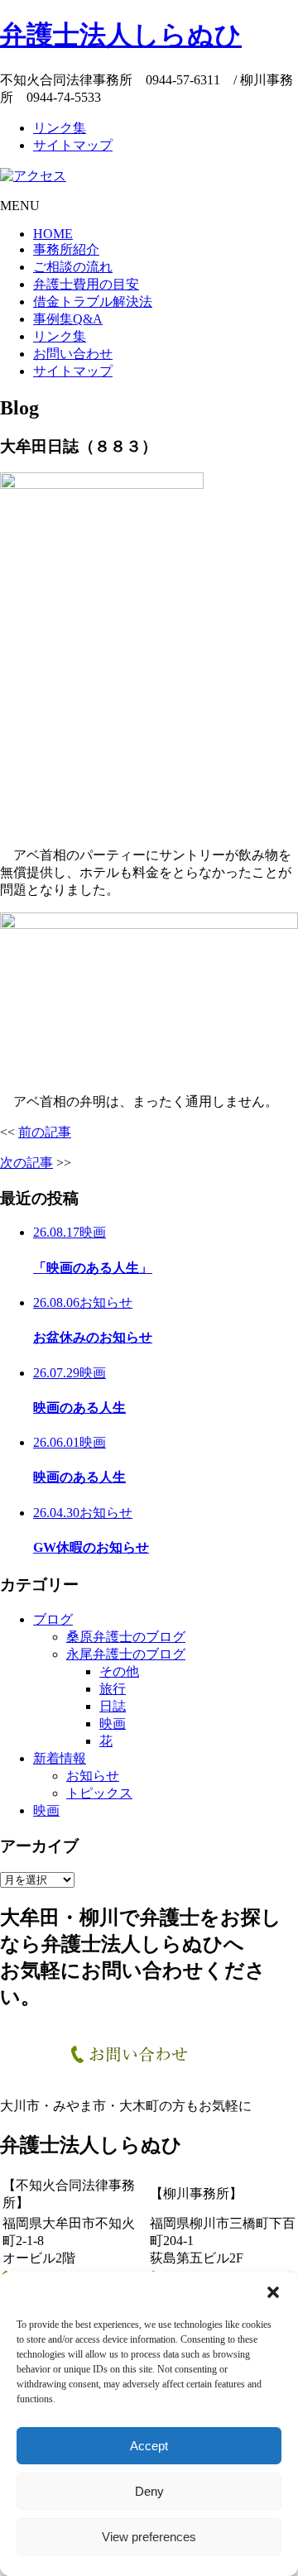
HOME (53, 234)
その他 (119, 1671)
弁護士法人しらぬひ (121, 35)
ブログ (53, 1619)
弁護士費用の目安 (86, 284)
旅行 (113, 1689)
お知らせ (93, 1776)
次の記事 (26, 1163)
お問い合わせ (73, 354)
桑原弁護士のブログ (126, 1637)
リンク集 (60, 128)
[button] (273, 2292)
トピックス (99, 1793)
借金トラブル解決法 (93, 302)
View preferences (149, 2537)
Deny (149, 2491)
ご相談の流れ (73, 267)
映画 (113, 1724)
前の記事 (45, 1132)
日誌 (113, 1706)
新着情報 (60, 1758)
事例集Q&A (68, 319)
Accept (149, 2446)
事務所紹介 (66, 249)
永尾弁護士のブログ (126, 1654)
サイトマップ (73, 145)
